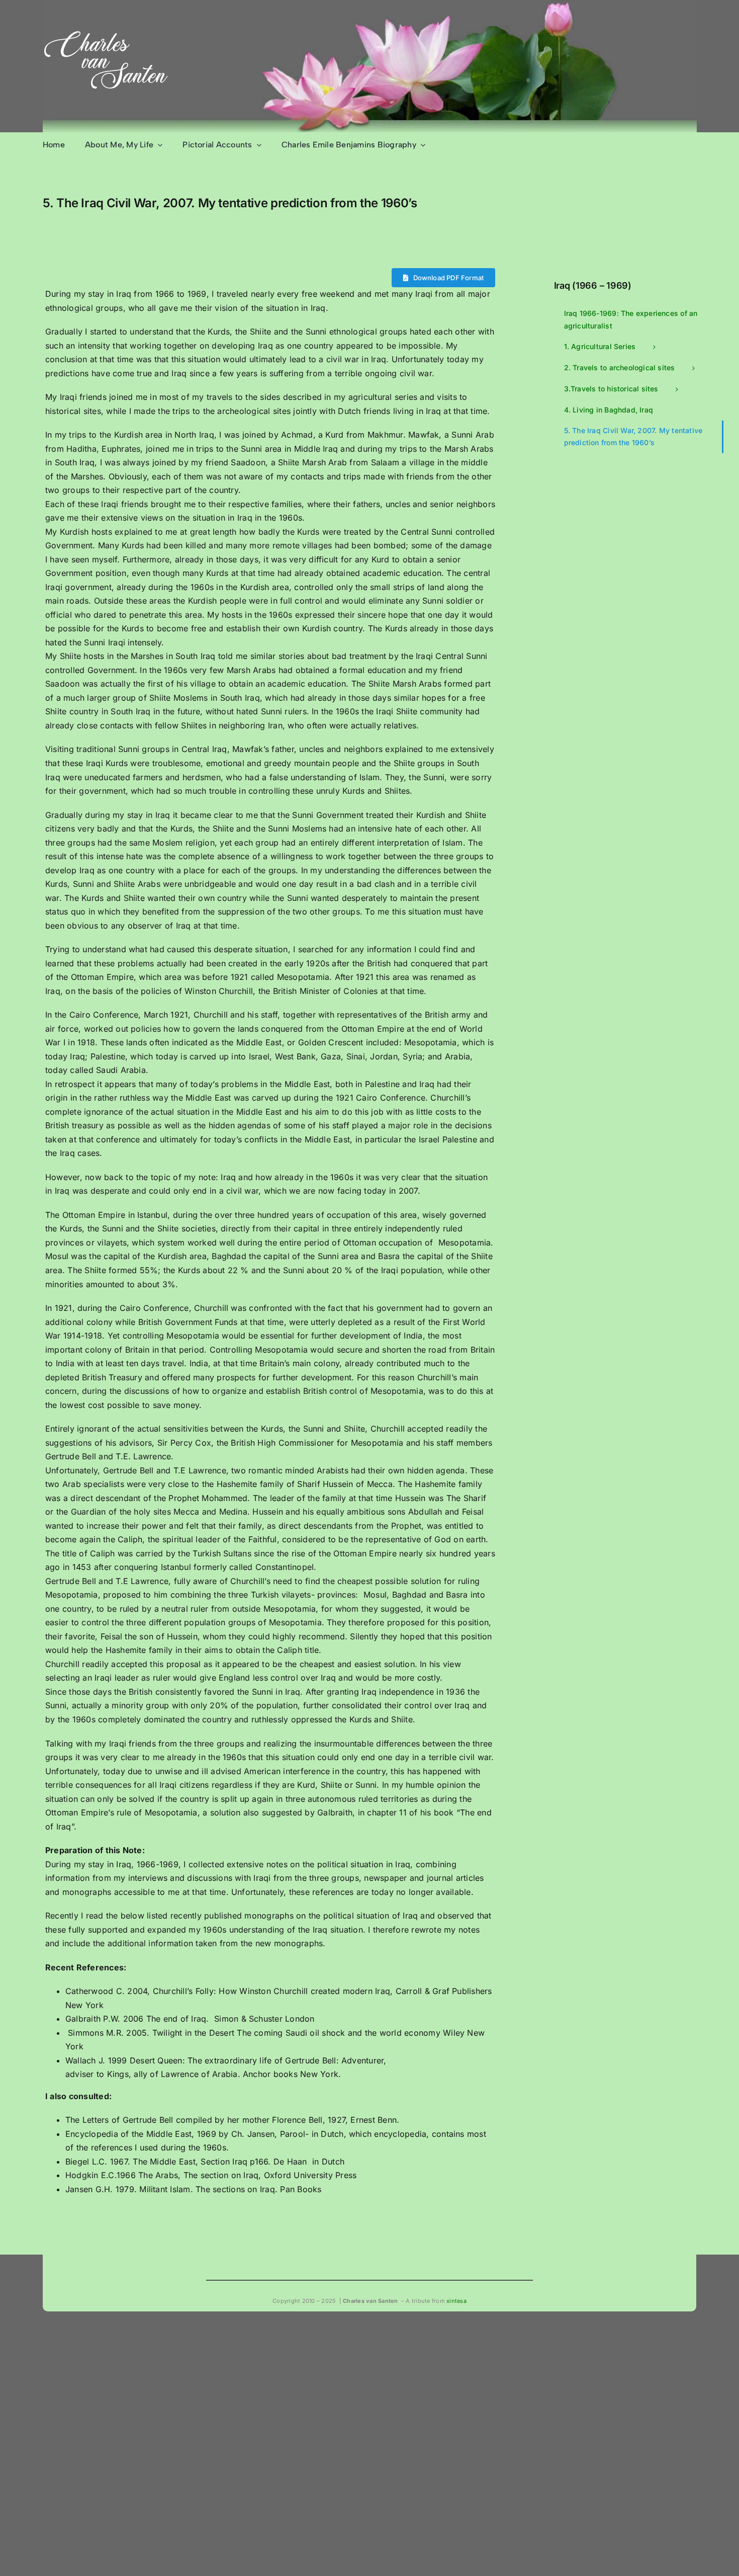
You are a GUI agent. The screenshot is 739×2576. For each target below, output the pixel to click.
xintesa (456, 2301)
